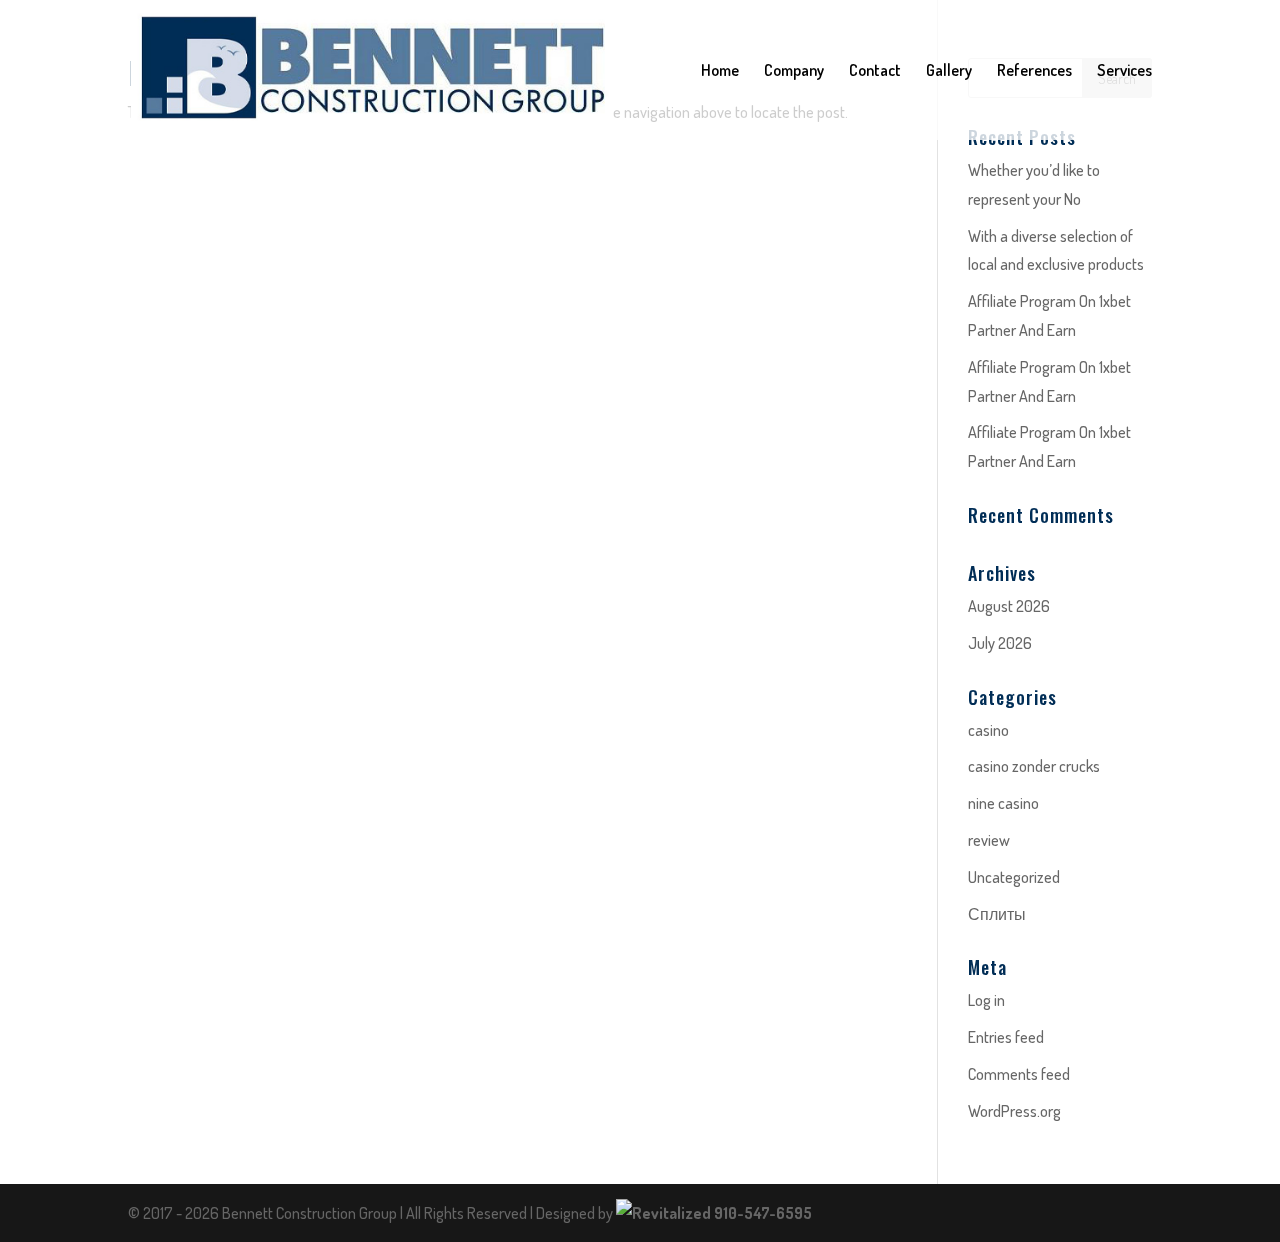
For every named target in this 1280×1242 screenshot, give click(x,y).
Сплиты (997, 914)
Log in (986, 1000)
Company (794, 71)
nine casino (1003, 803)
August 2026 (1009, 606)
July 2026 (1000, 643)
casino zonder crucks (1034, 766)
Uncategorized (1014, 877)
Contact (875, 71)
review (989, 840)
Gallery (949, 71)
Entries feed (1006, 1037)
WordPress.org (1014, 1111)
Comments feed (1019, 1074)
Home (720, 71)
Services (1124, 71)
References (1034, 71)
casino (988, 730)
